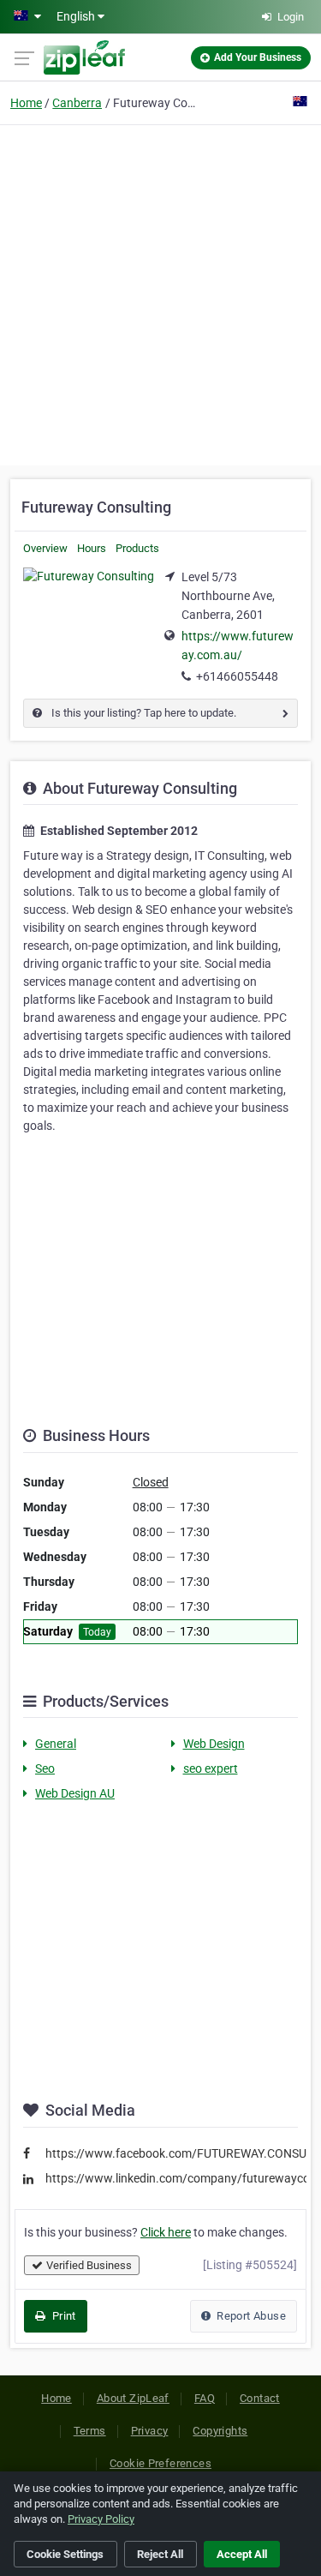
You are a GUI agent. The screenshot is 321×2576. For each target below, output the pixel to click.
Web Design (214, 1744)
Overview (45, 548)
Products (137, 548)
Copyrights (220, 2431)
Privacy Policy (101, 2519)
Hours (92, 548)
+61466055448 (237, 676)
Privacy (150, 2431)
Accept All (242, 2554)
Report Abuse (250, 2316)
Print (62, 2316)
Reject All (160, 2554)
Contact (260, 2398)
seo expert (211, 1768)
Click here (166, 2232)
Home (26, 103)
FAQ (205, 2398)
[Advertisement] (160, 293)
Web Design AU (75, 1793)
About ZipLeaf (133, 2398)
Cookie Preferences (160, 2463)
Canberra (77, 103)
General (56, 1744)
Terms (90, 2431)
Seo (45, 1768)
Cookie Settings (65, 2554)
